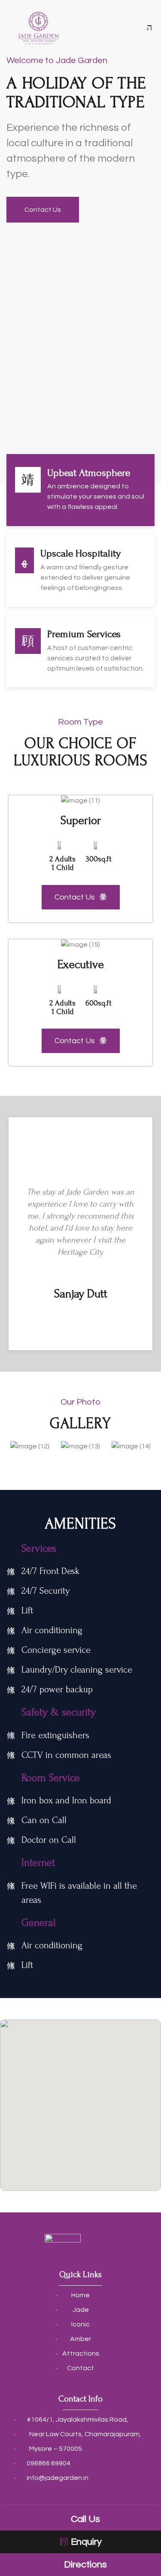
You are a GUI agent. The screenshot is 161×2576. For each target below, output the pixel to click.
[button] (16, 800)
